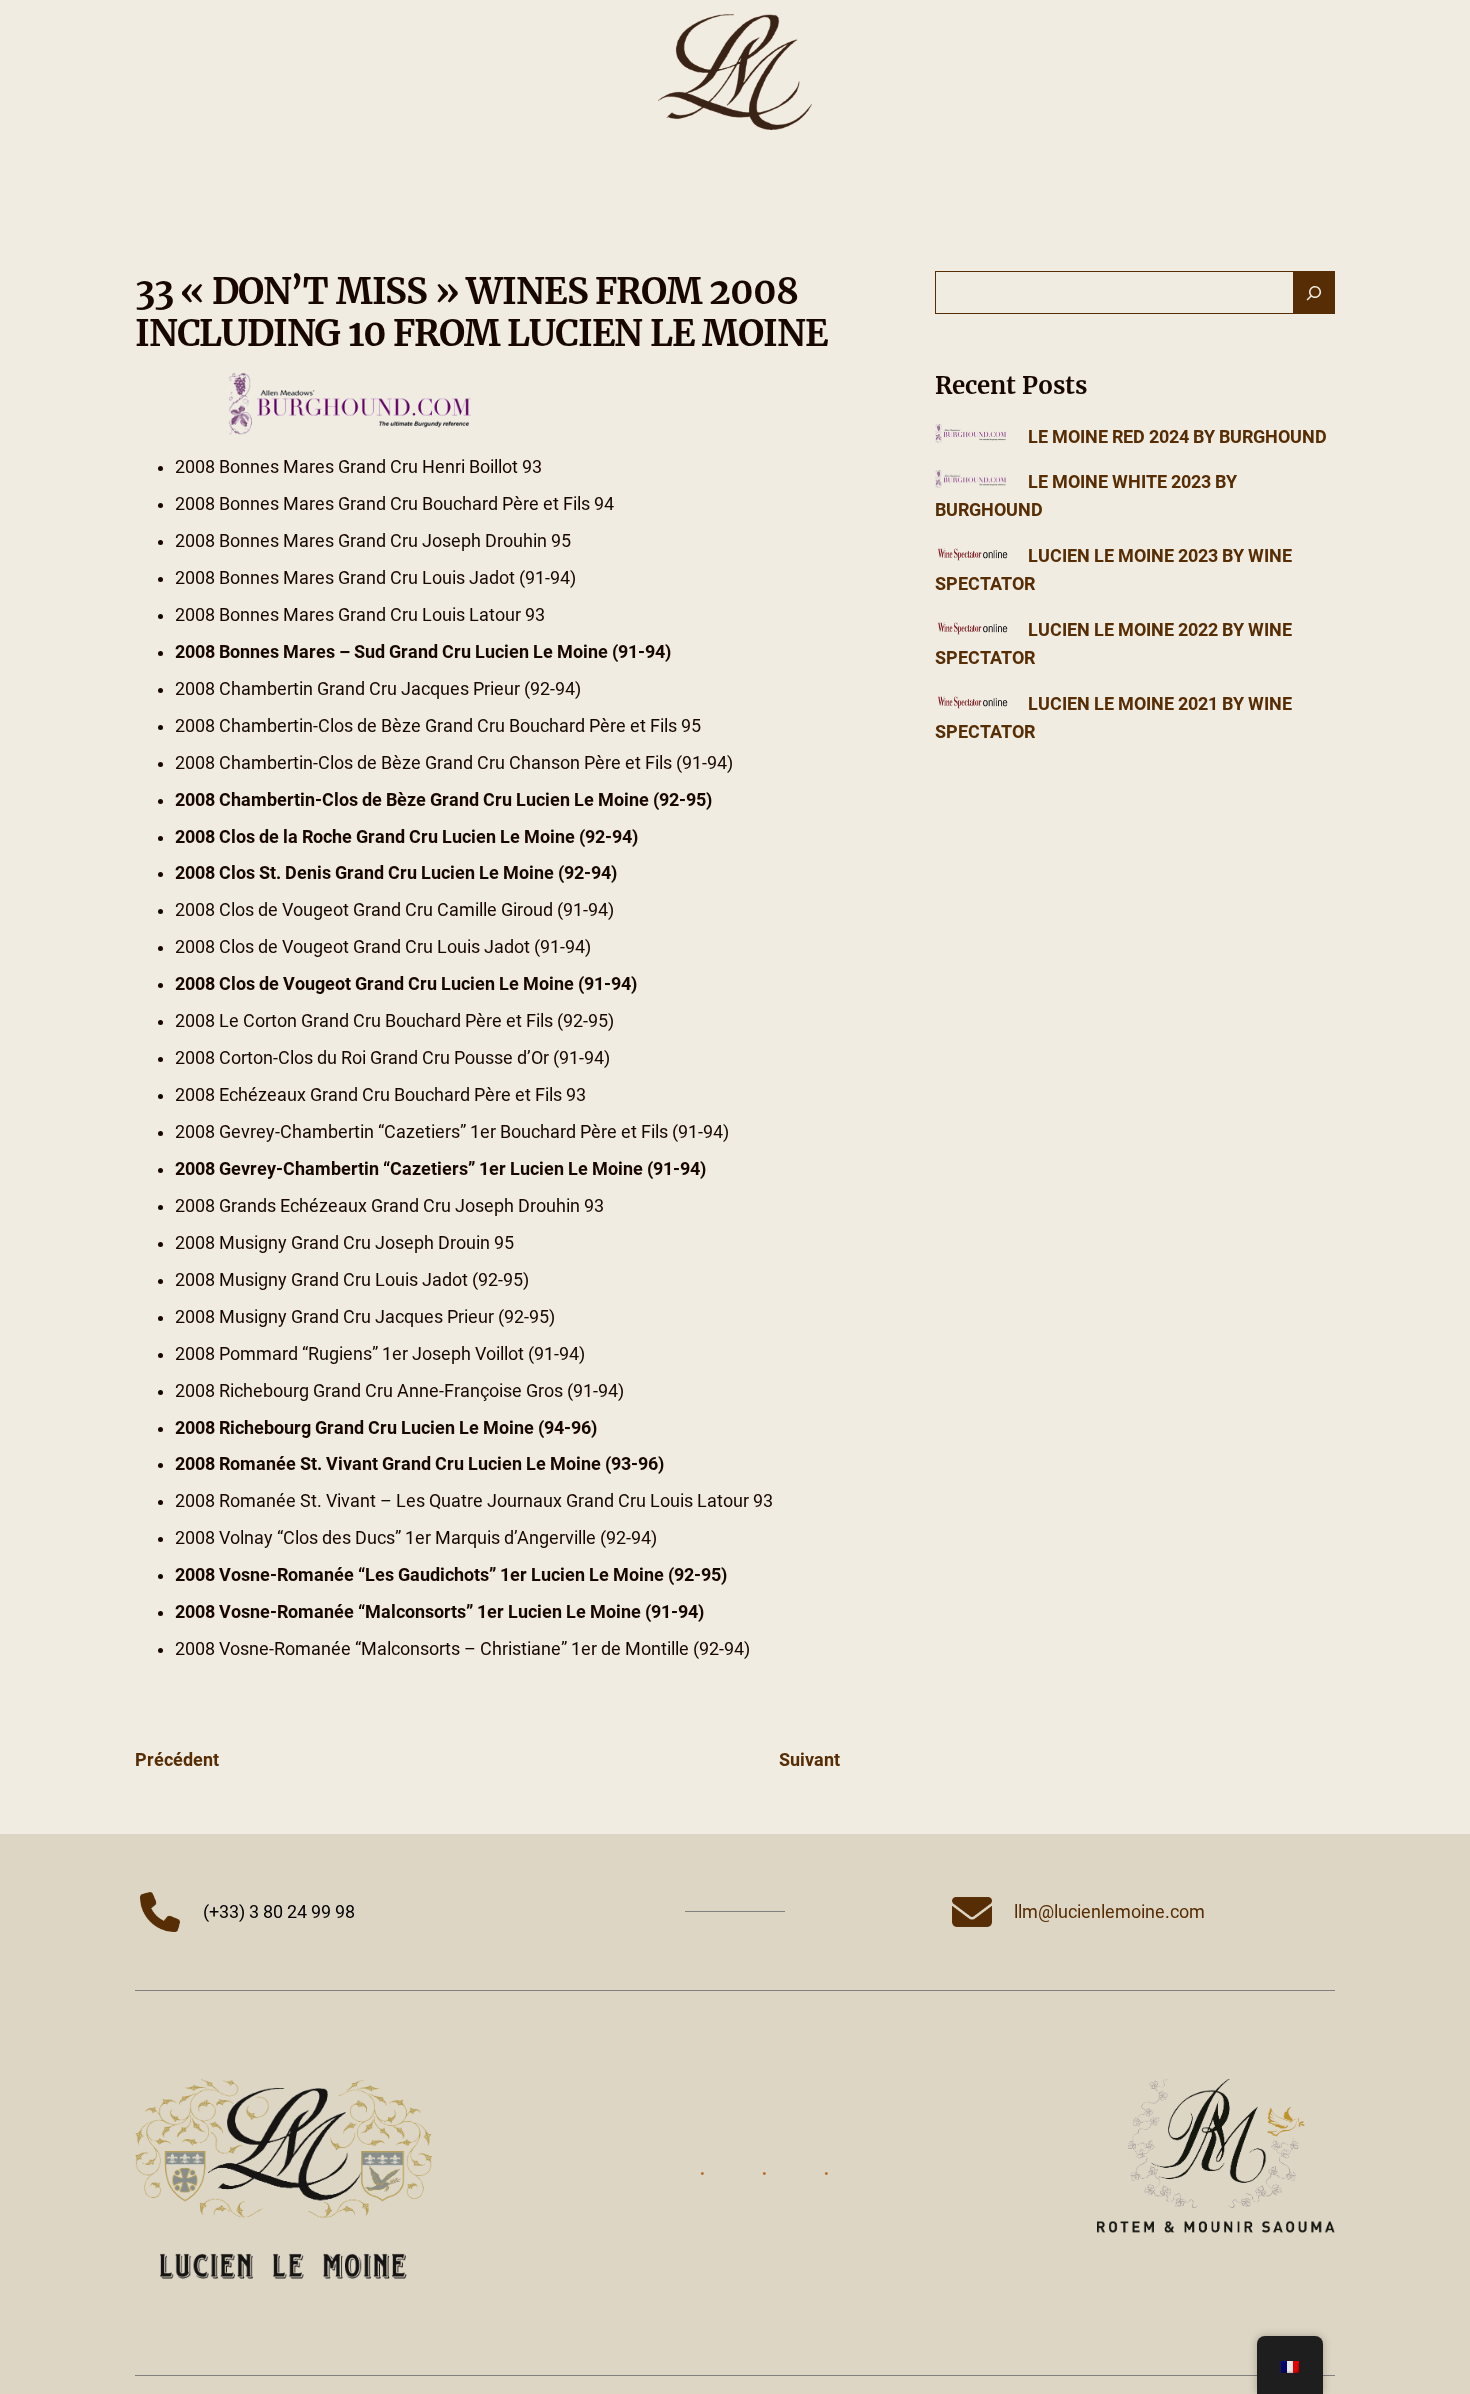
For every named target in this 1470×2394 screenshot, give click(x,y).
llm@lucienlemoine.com (1109, 1912)
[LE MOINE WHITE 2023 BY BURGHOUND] (972, 482)
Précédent (177, 1760)
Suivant (809, 1760)
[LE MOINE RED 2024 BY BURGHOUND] (972, 437)
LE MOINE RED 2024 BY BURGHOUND (1177, 437)
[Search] (1314, 293)
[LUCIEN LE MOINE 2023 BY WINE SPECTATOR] (972, 556)
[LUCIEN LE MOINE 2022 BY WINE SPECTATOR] (972, 630)
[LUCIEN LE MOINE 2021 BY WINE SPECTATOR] (972, 704)
